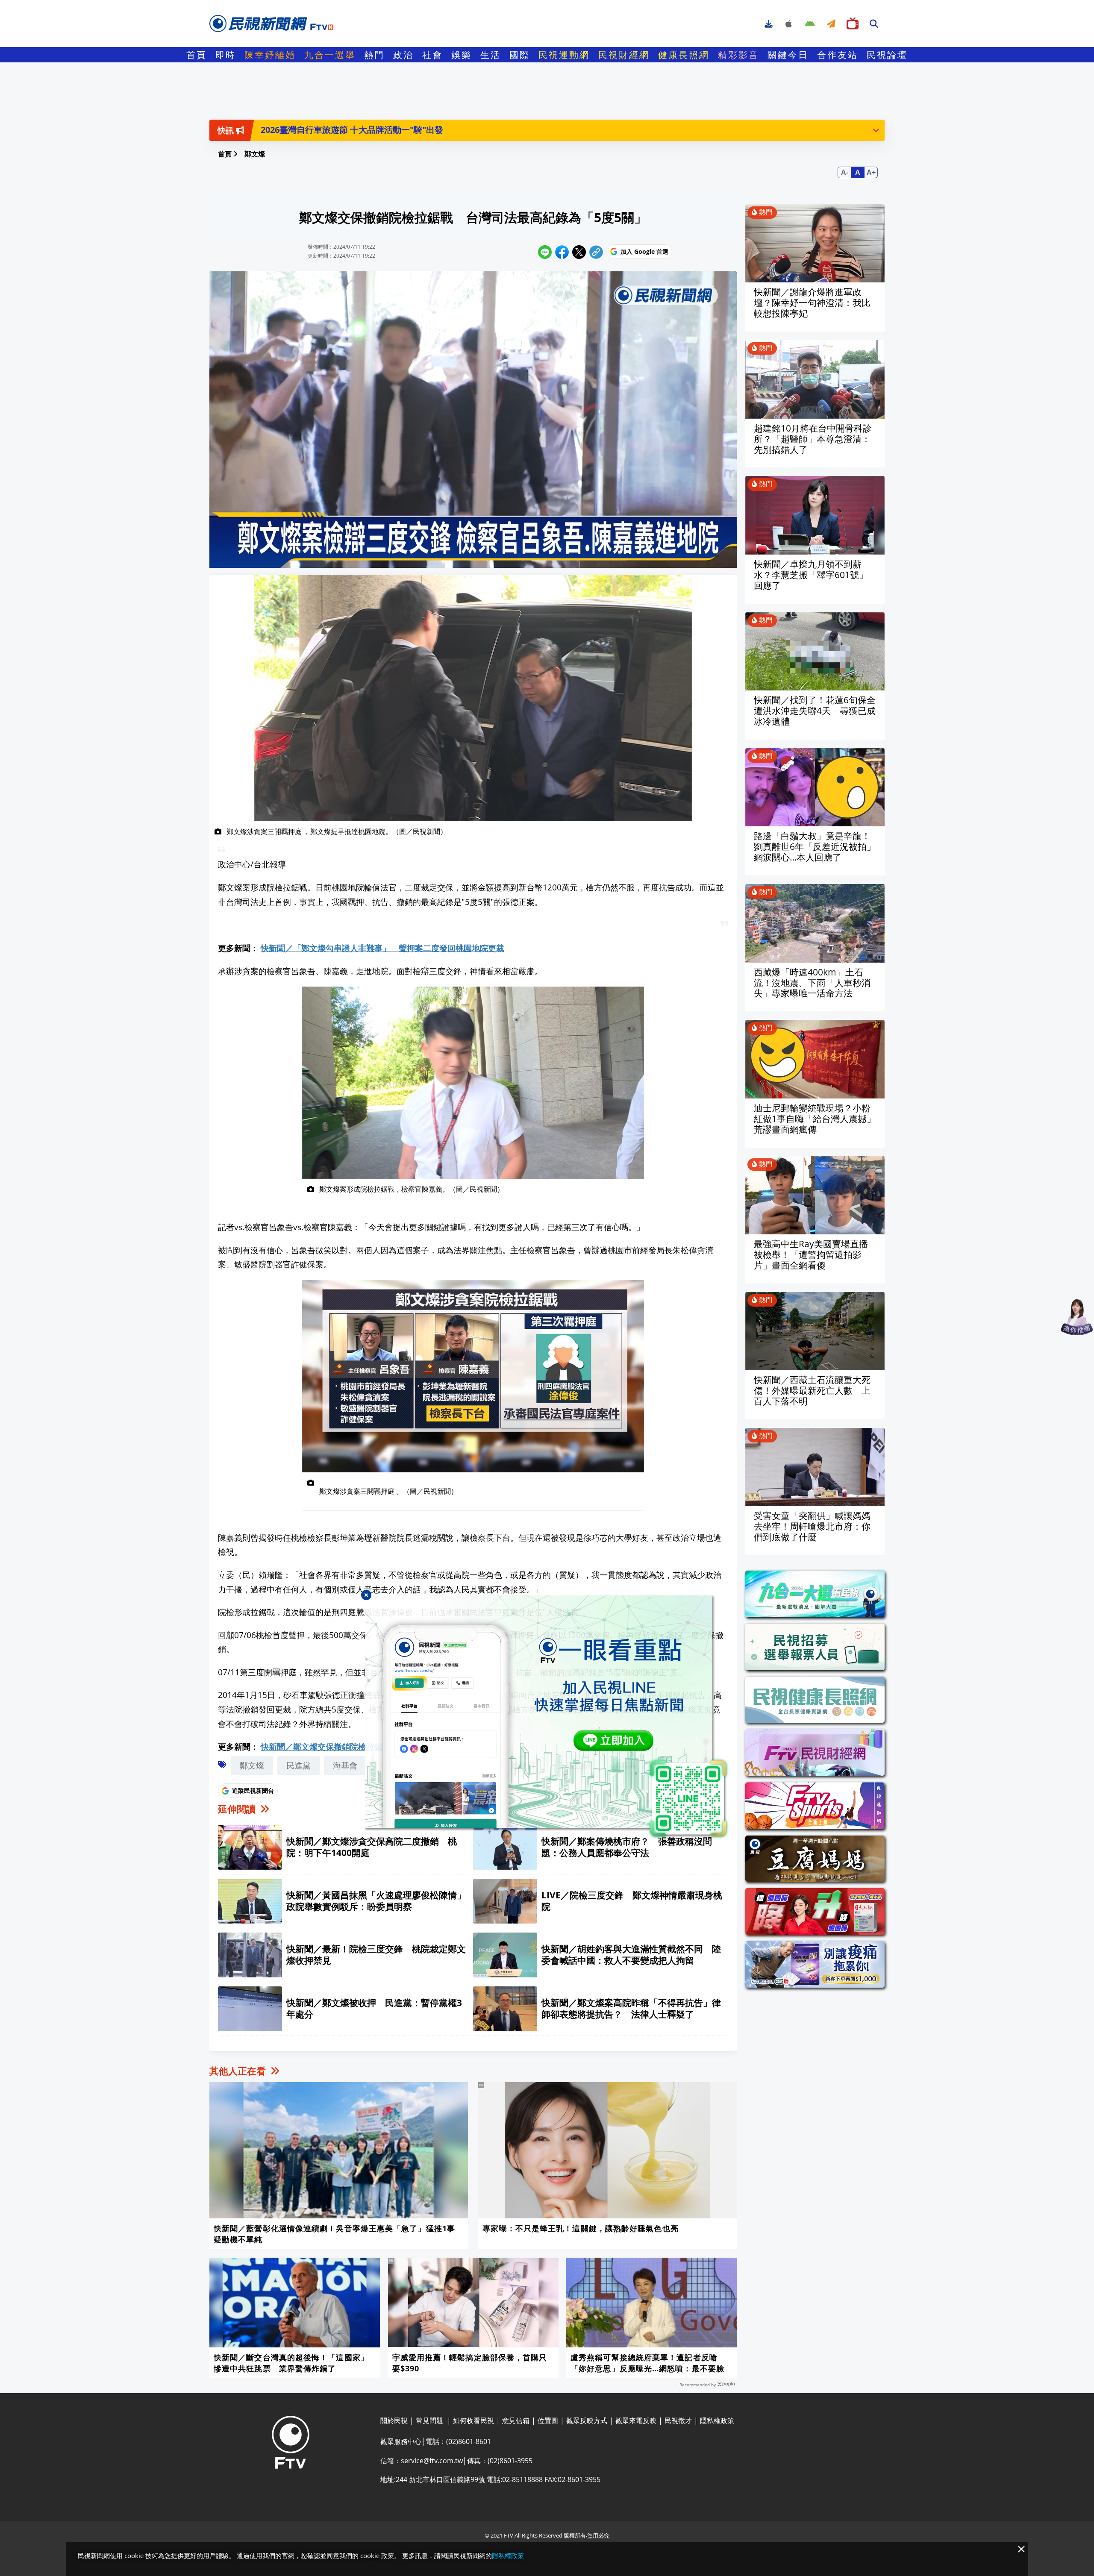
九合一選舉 (330, 55)
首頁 (197, 55)
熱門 (374, 55)
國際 (520, 55)
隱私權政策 (508, 2555)
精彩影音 (738, 55)
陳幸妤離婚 (270, 55)
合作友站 (838, 55)
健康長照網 (684, 55)
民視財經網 (624, 55)
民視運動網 (564, 55)
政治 (403, 55)
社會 (432, 55)
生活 (491, 55)
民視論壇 (887, 55)
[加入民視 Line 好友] (547, 1717)
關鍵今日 (788, 55)
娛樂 (462, 55)
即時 (226, 55)
